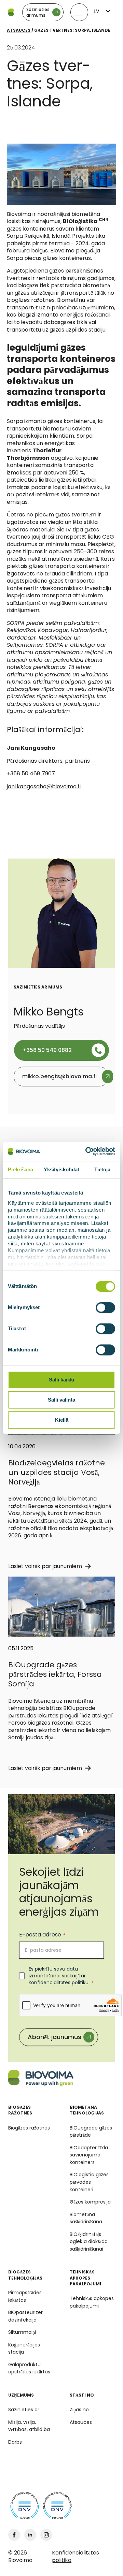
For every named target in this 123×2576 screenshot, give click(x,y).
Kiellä (62, 1420)
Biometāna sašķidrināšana (86, 2218)
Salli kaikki (61, 1380)
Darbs (15, 2442)
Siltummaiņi (22, 2332)
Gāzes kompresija (90, 2202)
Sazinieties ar (24, 2410)
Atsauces (19, 30)
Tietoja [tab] (102, 1169)
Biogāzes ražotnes (29, 2128)
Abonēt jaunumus (54, 2037)
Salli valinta (61, 1400)
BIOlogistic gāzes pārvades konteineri (89, 2182)
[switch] (105, 1308)
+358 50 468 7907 (31, 773)
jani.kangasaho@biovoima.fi (44, 786)
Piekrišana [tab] (20, 1169)
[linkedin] (30, 2535)
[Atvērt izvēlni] (79, 12)
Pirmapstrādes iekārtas (25, 2296)
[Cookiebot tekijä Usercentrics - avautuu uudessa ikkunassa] (87, 1151)
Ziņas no (79, 2410)
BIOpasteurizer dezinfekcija (25, 2316)
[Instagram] (46, 2535)
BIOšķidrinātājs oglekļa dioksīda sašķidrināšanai (89, 2242)
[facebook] (14, 2535)
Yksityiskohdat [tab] (61, 1169)
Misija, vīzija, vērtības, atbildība (29, 2426)
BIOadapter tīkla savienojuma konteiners (89, 2155)
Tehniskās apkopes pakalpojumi (92, 2302)
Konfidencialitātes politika (76, 2556)
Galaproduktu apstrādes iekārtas (29, 2368)
